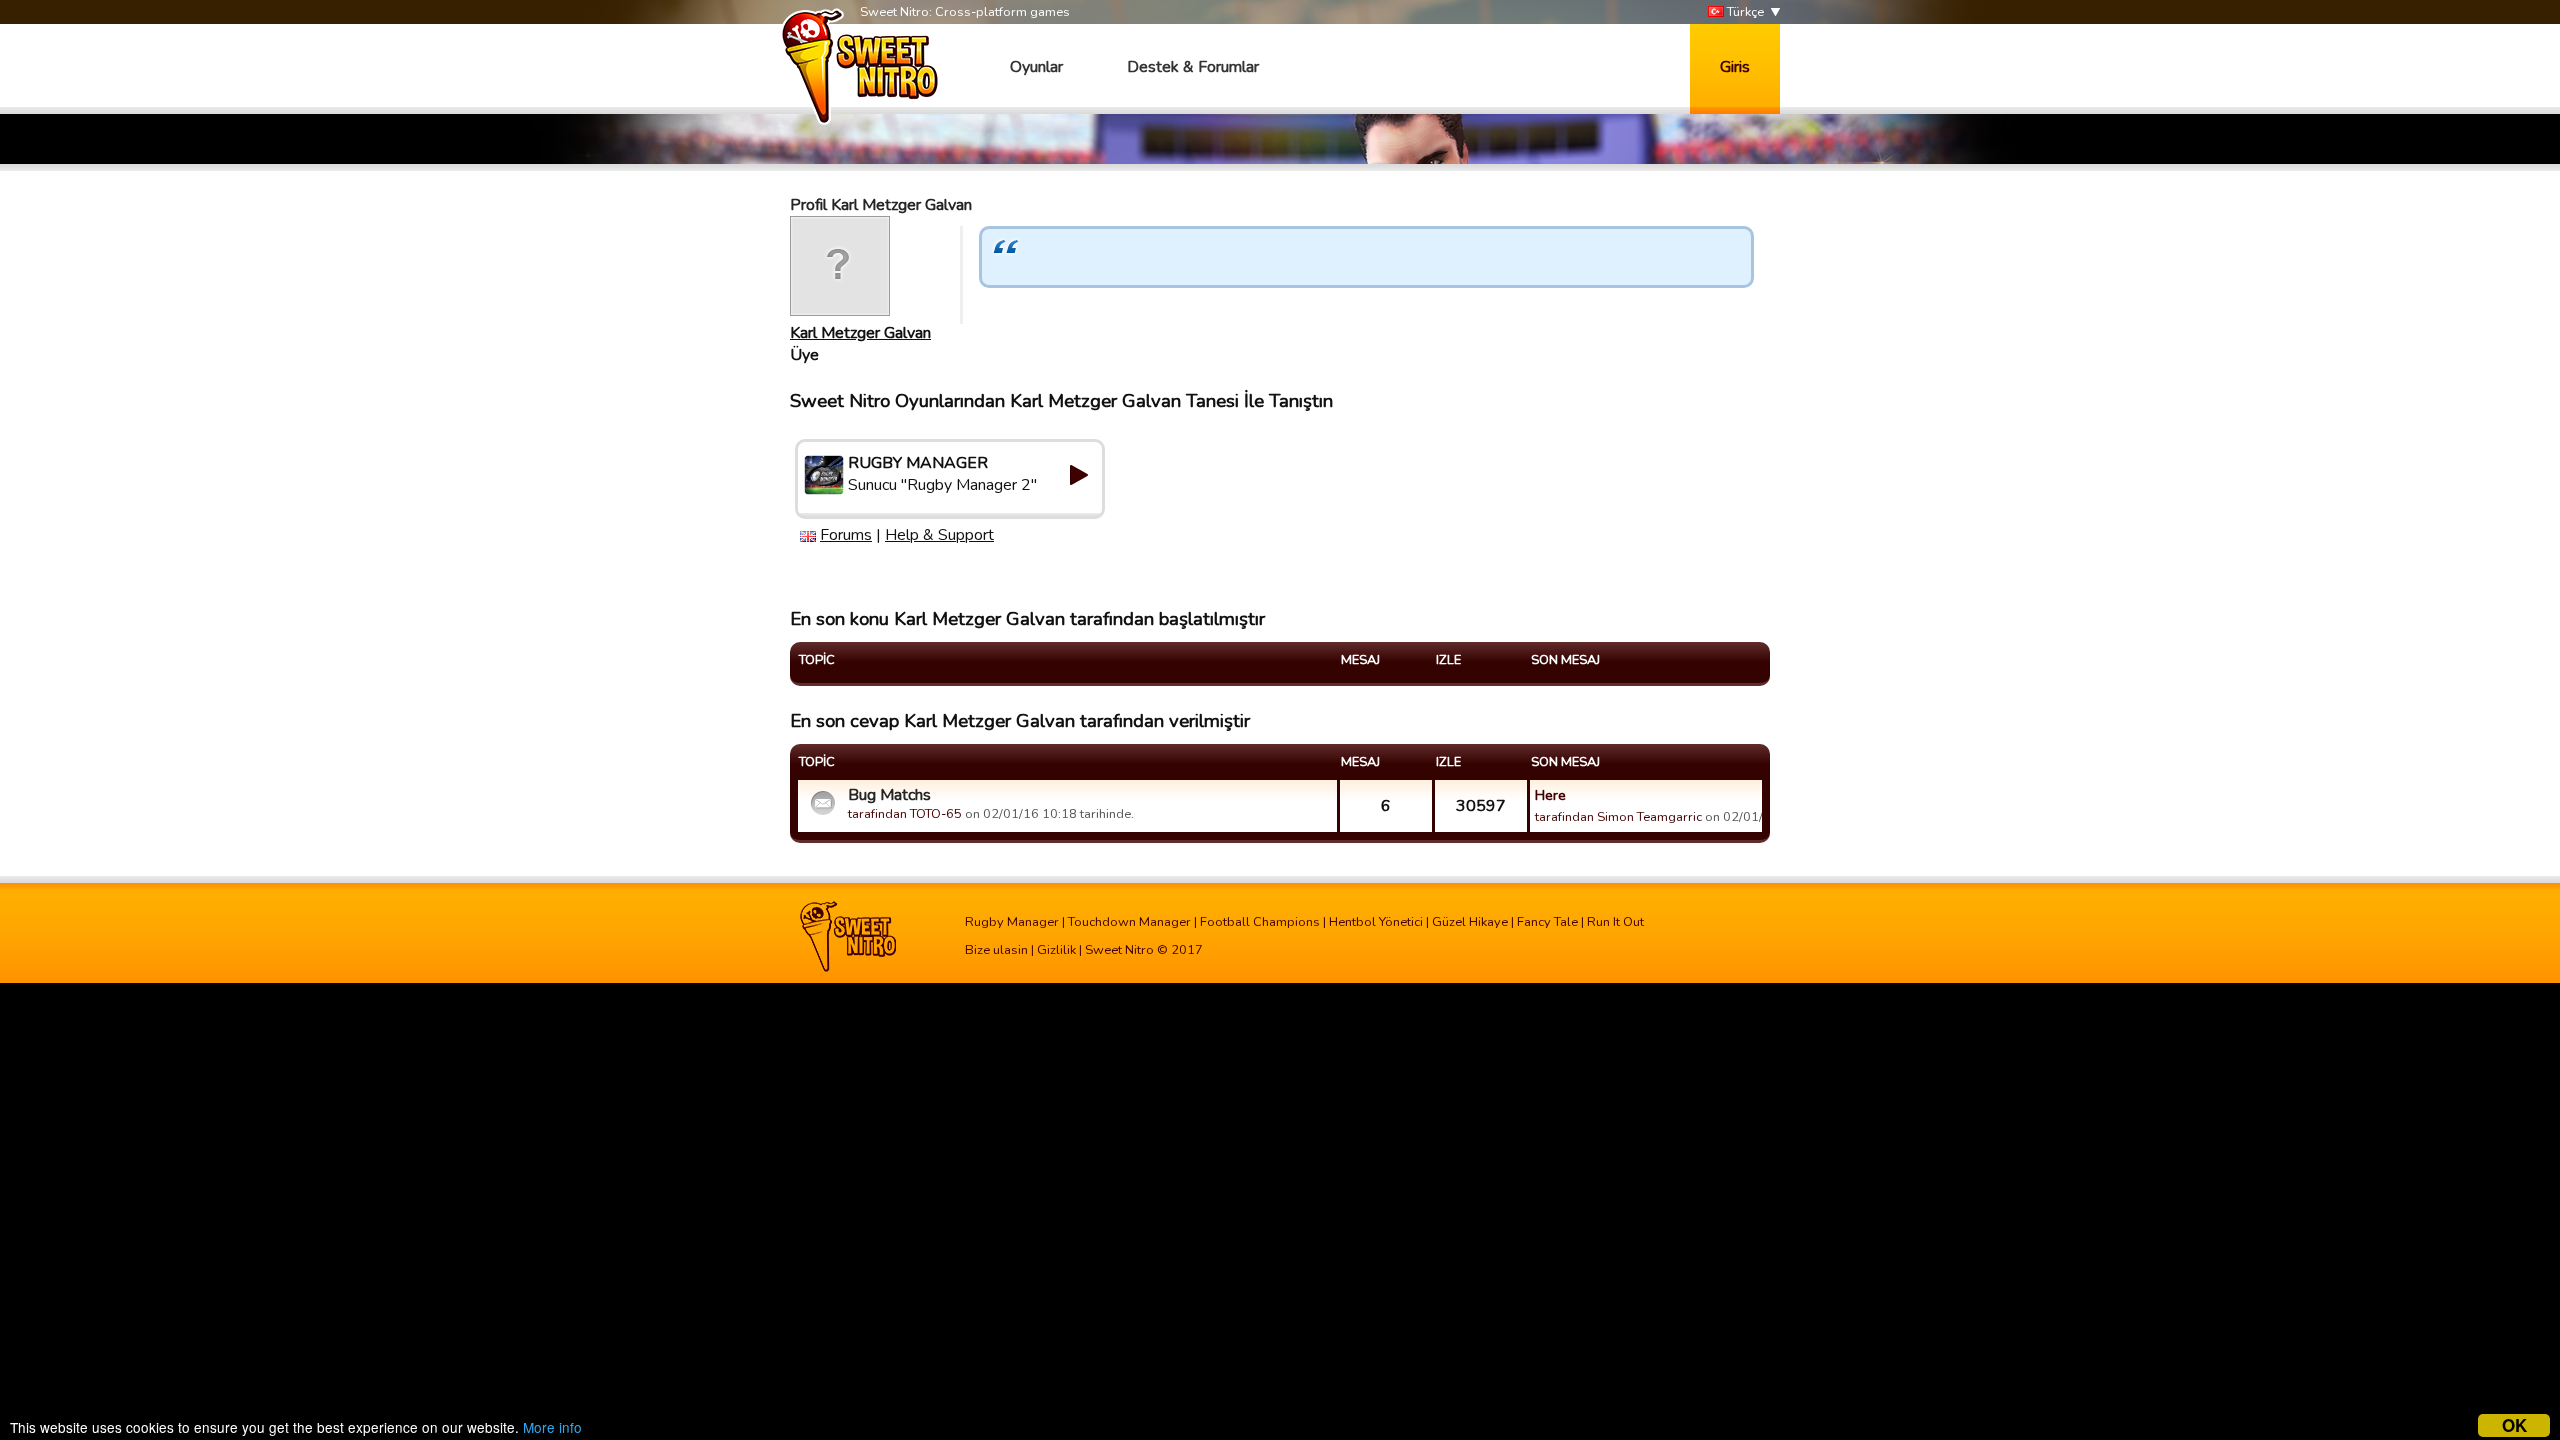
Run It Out (1615, 922)
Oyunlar (1036, 67)
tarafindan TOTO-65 (905, 814)
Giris (1735, 67)
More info (552, 1427)
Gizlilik (1056, 950)
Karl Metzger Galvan (860, 333)
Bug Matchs (889, 795)
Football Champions (1260, 922)
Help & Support (939, 535)
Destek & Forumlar (1193, 67)
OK (2514, 1425)
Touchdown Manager (1129, 922)
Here (1550, 795)
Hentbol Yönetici (1376, 922)
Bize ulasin (996, 950)
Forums (846, 535)
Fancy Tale (1547, 922)
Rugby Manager (1012, 922)
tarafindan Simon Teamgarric (1618, 817)
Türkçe (1744, 12)
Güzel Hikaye (1470, 922)
